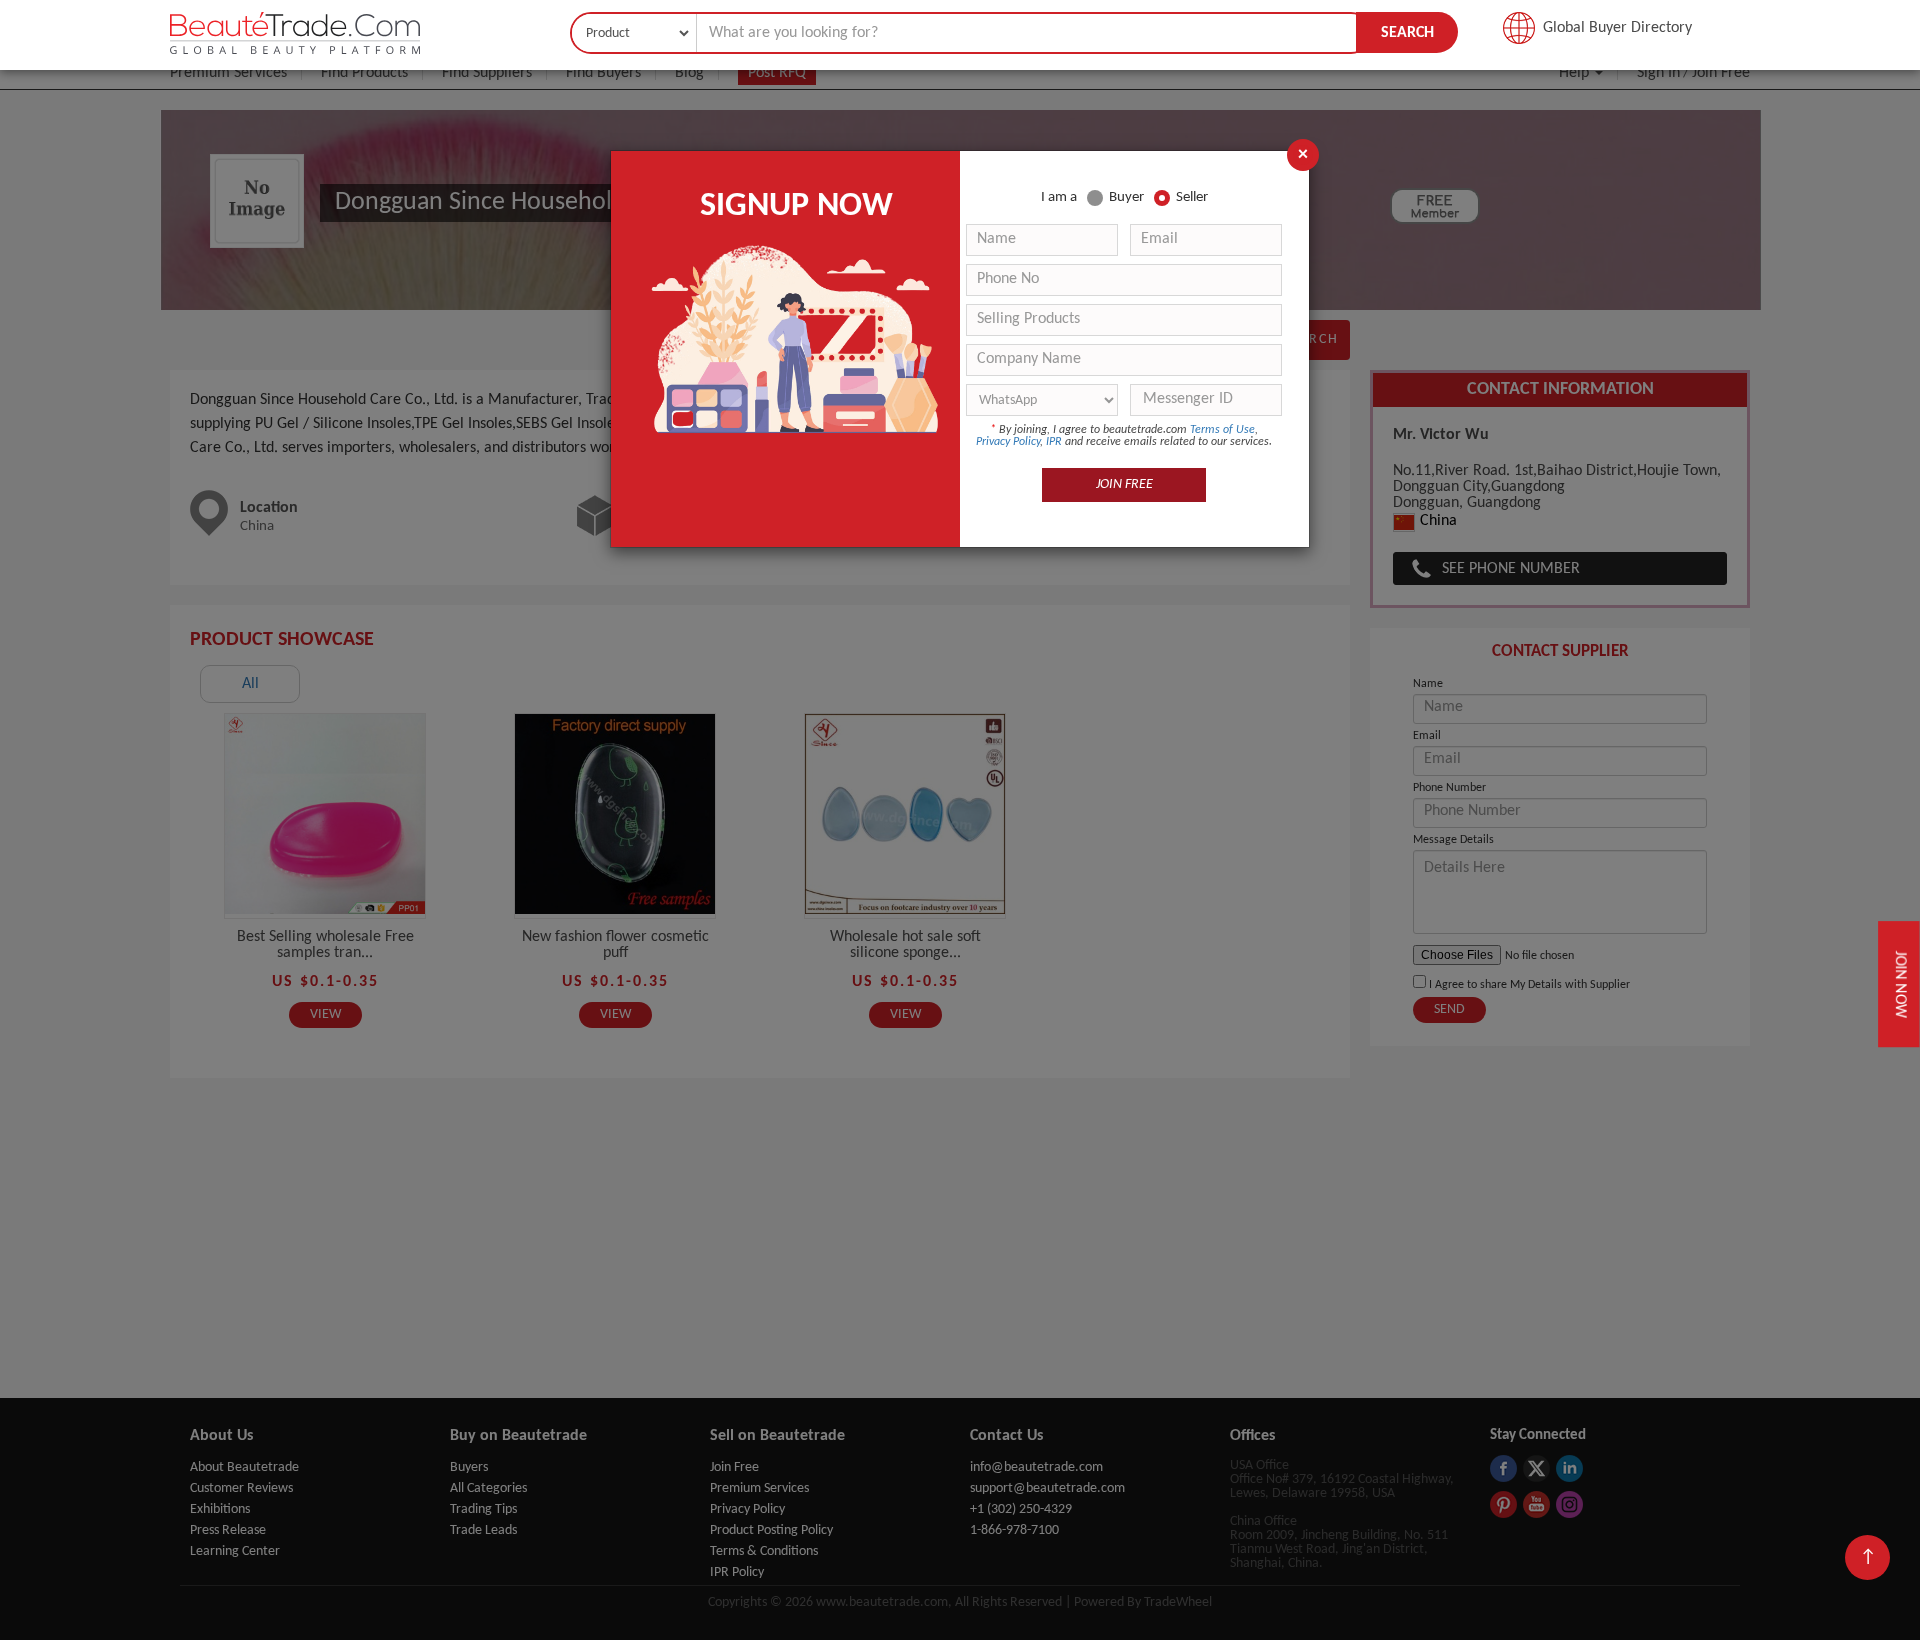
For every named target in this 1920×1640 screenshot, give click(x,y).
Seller (1192, 197)
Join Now (1901, 984)
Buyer (1126, 197)
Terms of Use (1222, 430)
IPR (1054, 442)
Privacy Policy (1008, 442)
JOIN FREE (1124, 484)
